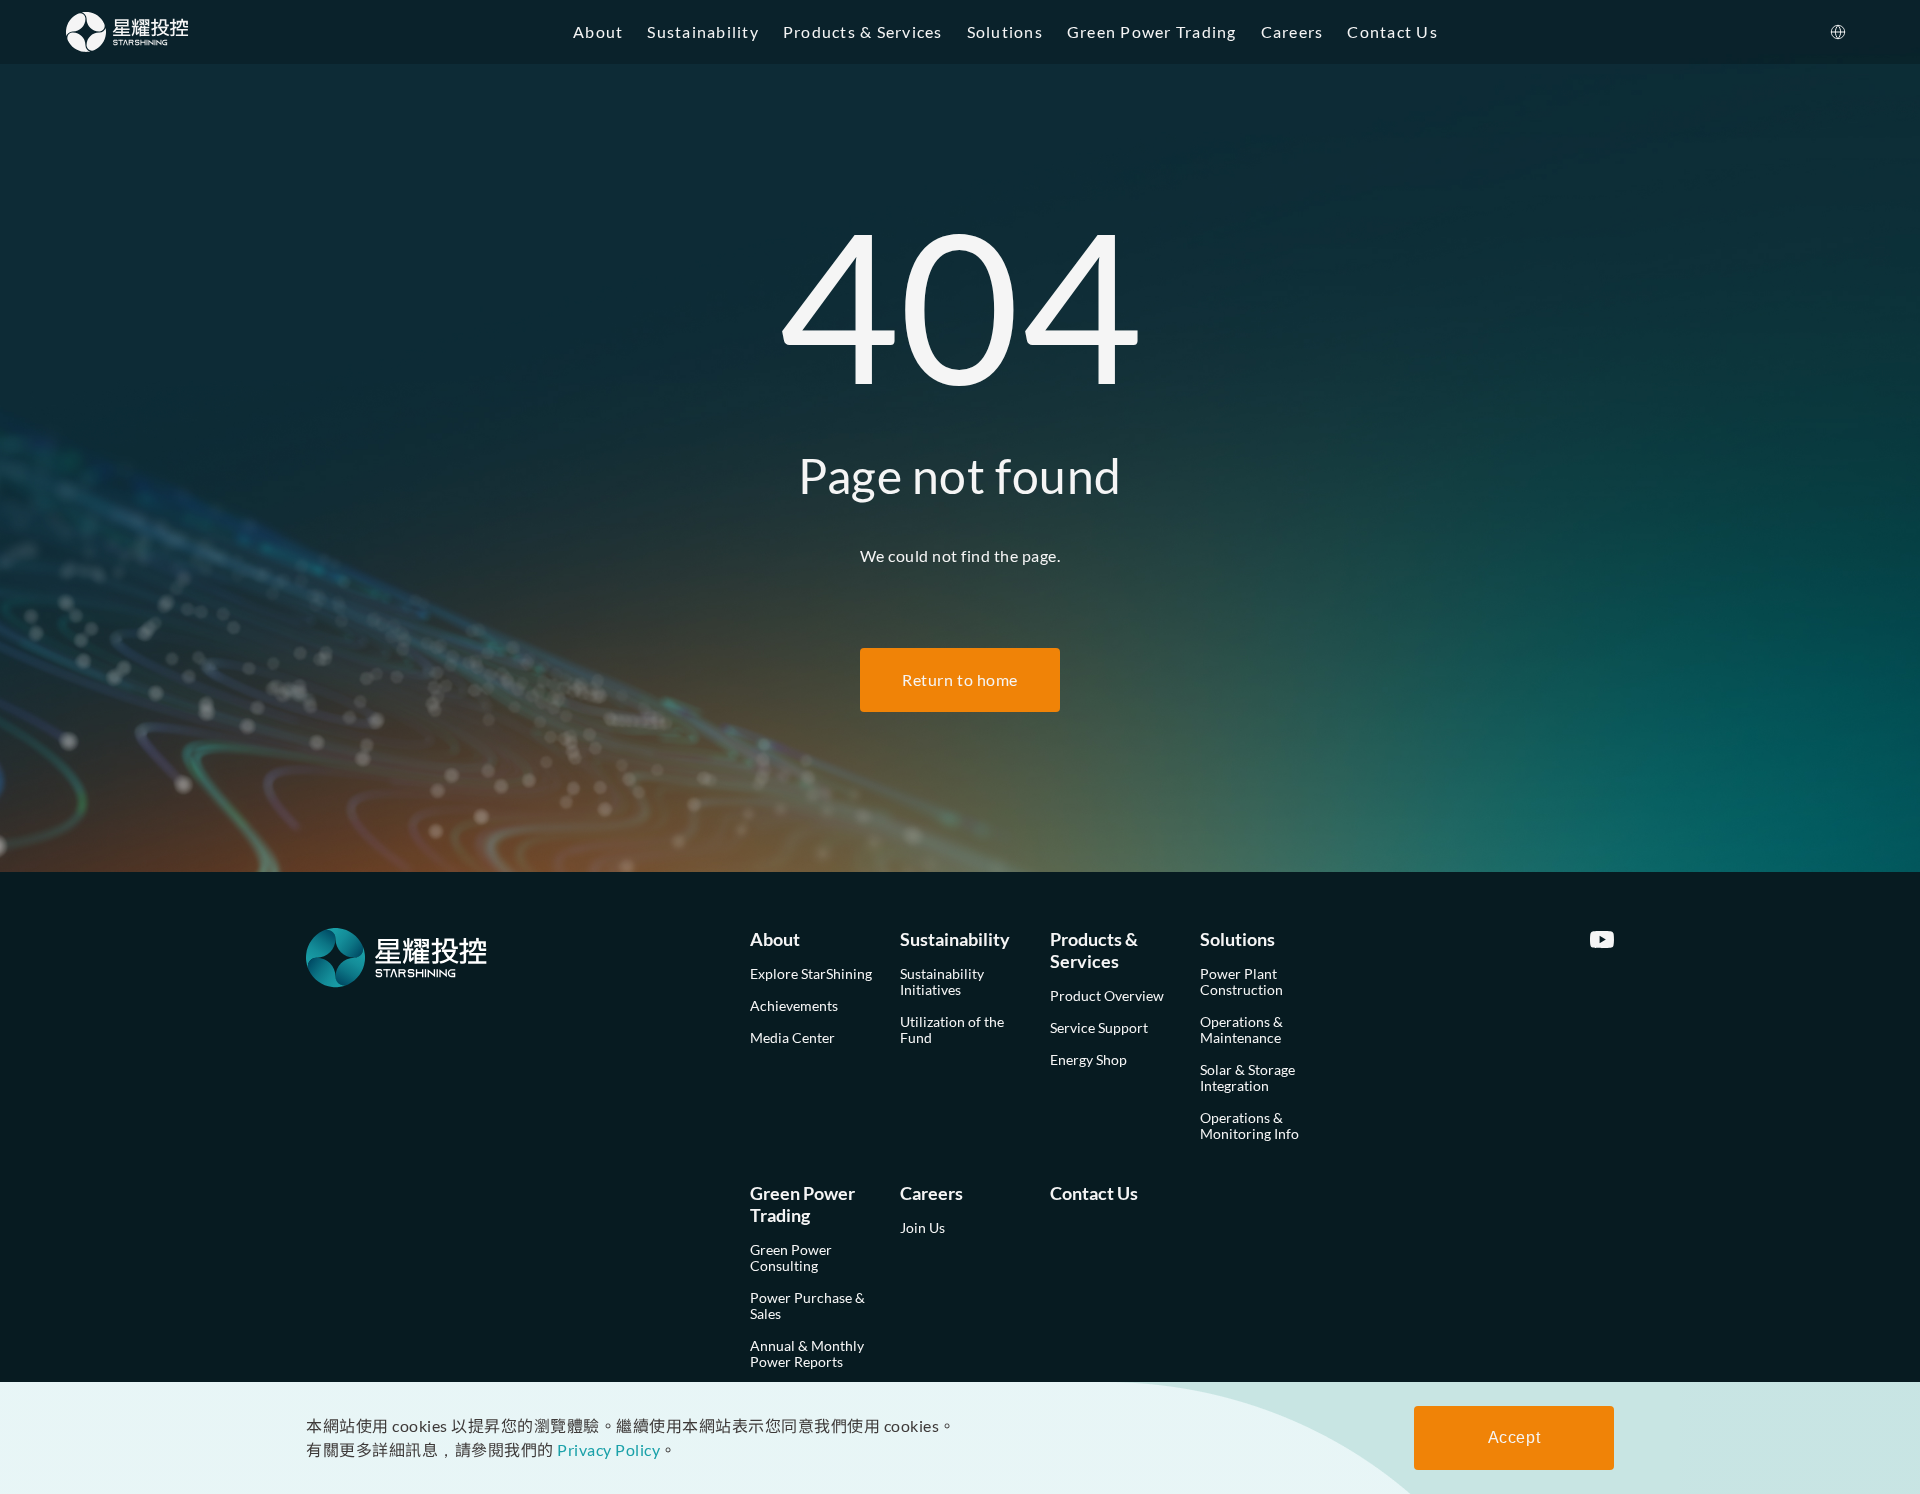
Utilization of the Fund (952, 1029)
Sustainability (703, 31)
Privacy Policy (608, 1449)
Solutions (1005, 31)
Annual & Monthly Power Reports (807, 1353)
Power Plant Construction (1241, 981)
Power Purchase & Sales (807, 1305)
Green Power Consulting (791, 1257)
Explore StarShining (811, 973)
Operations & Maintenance (1241, 1029)
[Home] (127, 32)
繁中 (1808, 119)
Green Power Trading (1152, 31)
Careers (1292, 31)
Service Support (1099, 1027)
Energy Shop (1088, 1059)
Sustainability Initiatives (942, 981)
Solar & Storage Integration (1247, 1077)
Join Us (922, 1227)
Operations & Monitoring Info (1249, 1125)
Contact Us (1392, 31)
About (598, 31)
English (1819, 79)
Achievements (794, 1005)
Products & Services (863, 31)
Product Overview (1107, 995)
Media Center (792, 1037)
